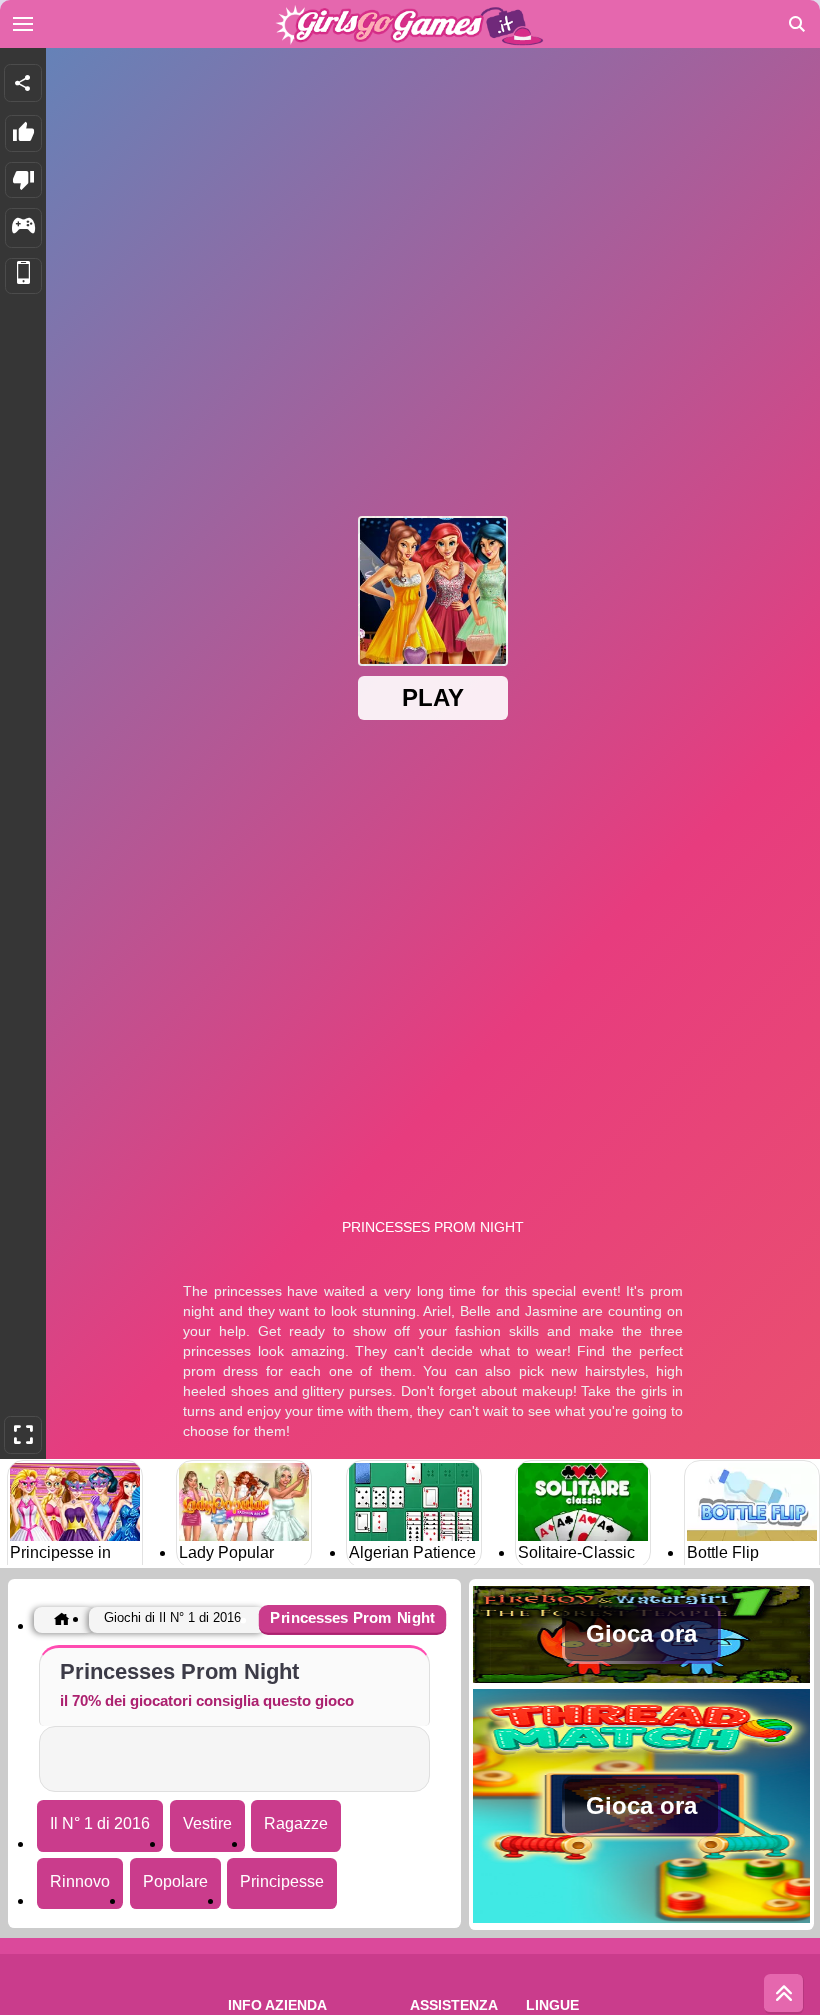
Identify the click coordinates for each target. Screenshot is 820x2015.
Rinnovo (80, 1881)
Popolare (175, 1881)
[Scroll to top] (784, 1994)
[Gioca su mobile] (23, 276)
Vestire (207, 1823)
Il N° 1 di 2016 (100, 1823)
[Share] (23, 83)
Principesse (282, 1881)
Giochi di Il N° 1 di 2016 (172, 1617)
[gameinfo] (23, 228)
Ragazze (296, 1823)
